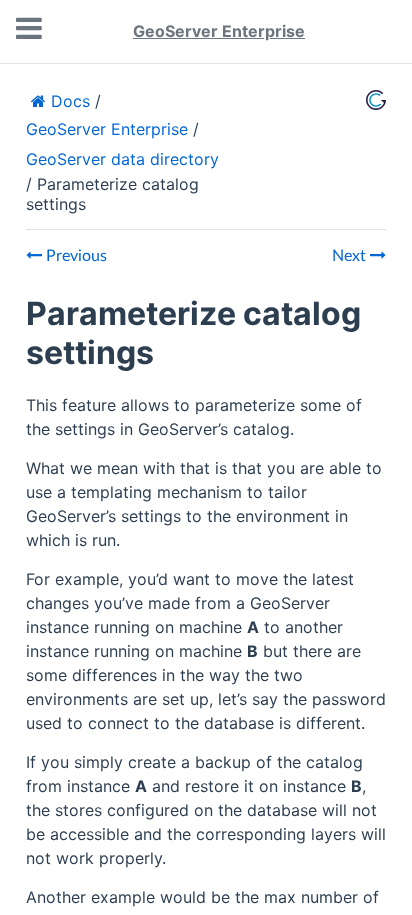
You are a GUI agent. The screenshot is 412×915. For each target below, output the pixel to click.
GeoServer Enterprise (219, 31)
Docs (68, 101)
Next (351, 256)
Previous (74, 256)
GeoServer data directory (122, 159)
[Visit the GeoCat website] (376, 100)
